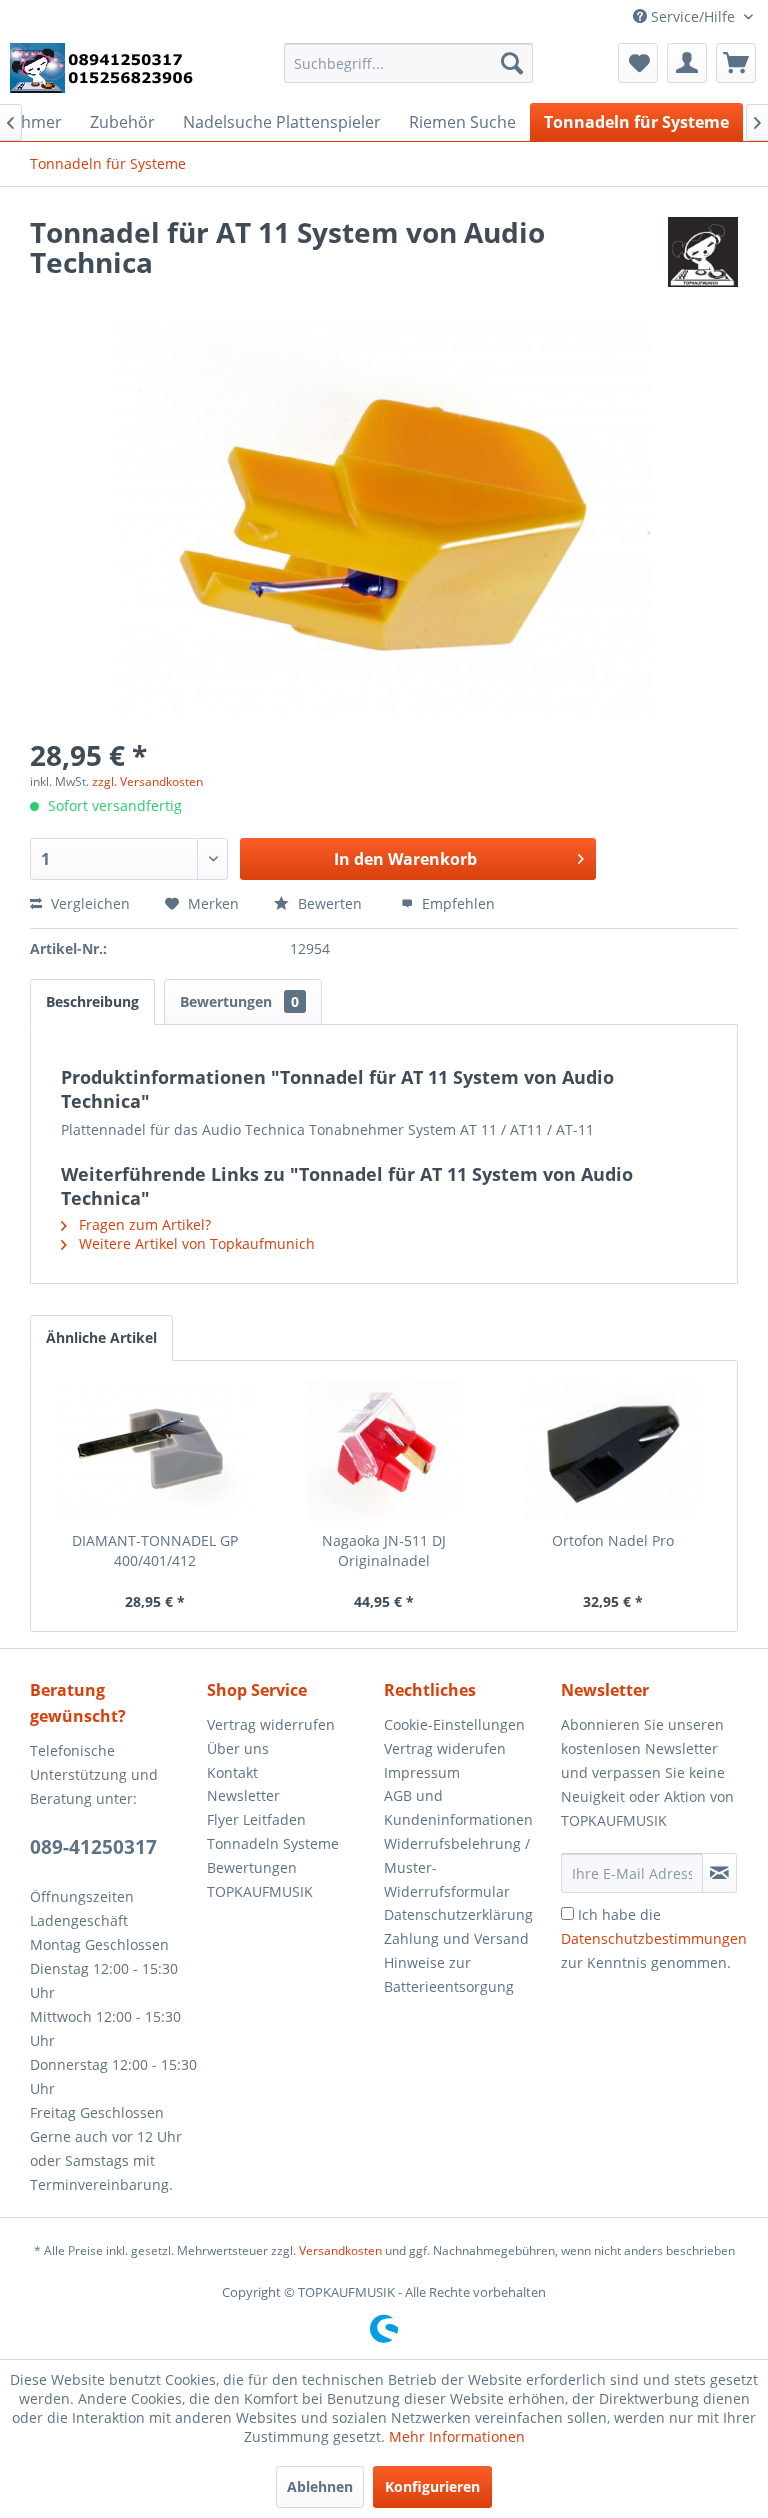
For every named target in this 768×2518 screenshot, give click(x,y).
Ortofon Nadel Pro (613, 1540)
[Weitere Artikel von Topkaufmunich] (703, 252)
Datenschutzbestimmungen (654, 1938)
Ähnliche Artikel (101, 1337)
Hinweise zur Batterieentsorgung (449, 1974)
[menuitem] (409, 63)
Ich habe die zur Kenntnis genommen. (654, 1938)
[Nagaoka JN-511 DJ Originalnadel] (384, 1451)
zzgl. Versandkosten (147, 781)
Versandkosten (340, 2250)
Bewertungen (239, 1001)
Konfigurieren (432, 2486)
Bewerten (330, 903)
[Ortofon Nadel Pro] (612, 1451)
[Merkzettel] (638, 63)
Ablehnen (320, 2486)
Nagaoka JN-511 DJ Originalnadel (384, 1550)
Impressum (422, 1772)
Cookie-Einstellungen (454, 1724)
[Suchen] (512, 63)
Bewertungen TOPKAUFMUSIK (260, 1879)
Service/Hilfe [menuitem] (693, 16)
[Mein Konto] (687, 63)
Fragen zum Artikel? (143, 1224)
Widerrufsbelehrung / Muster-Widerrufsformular (457, 1867)
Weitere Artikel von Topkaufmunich (195, 1243)
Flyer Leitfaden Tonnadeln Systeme (273, 1831)
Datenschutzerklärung (458, 1914)
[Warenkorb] (736, 63)
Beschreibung (92, 1001)
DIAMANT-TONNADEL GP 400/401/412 (155, 1550)
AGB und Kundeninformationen (458, 1807)
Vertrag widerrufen (271, 1724)
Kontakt (232, 1772)
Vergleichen (88, 903)
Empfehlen (456, 903)
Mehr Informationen (457, 2436)
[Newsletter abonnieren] (719, 1873)
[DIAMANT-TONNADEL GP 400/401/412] (155, 1451)
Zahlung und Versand (456, 1938)
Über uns (238, 1748)
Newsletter (243, 1795)
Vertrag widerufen (445, 1748)
